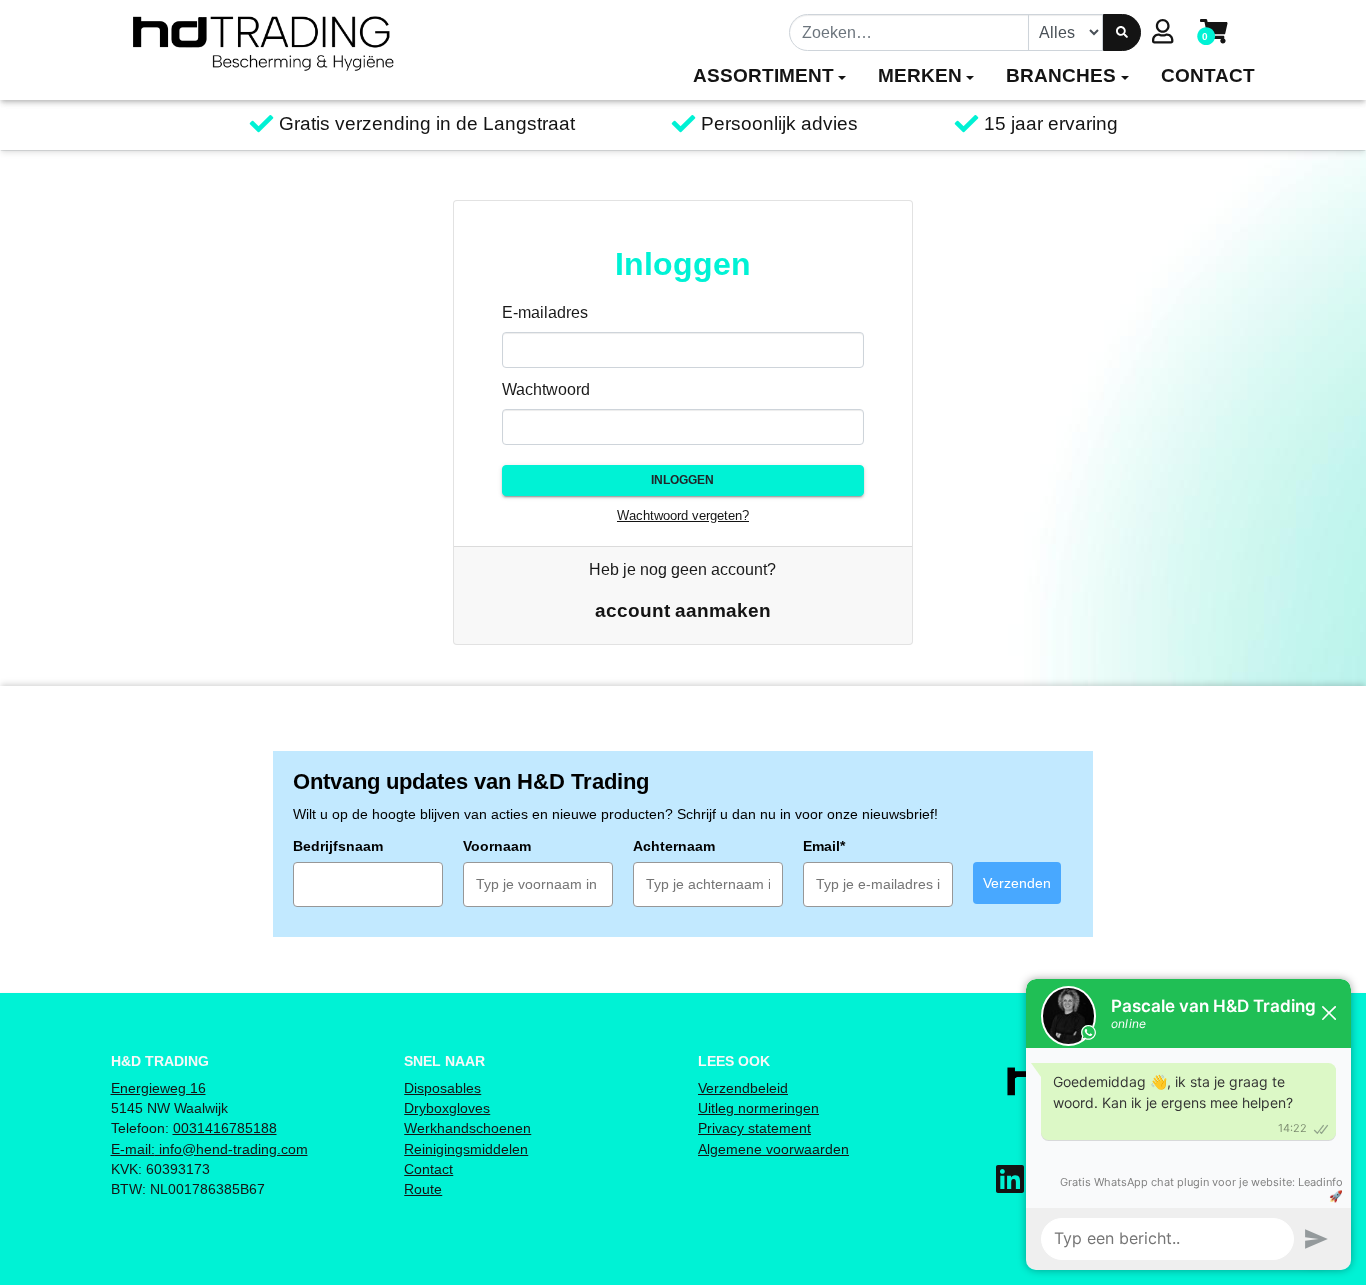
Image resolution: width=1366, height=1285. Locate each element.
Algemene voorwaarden (773, 1149)
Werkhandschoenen (467, 1128)
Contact (428, 1169)
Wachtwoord (546, 389)
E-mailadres (545, 312)
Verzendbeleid (743, 1088)
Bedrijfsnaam (338, 846)
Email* (824, 846)
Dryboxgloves (447, 1108)
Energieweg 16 (158, 1088)
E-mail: (133, 1149)
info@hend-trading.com (231, 1149)
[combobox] (909, 32)
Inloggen (682, 480)
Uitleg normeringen (758, 1108)
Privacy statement (754, 1128)
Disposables (442, 1088)
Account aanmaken (683, 610)
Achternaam (674, 846)
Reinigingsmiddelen (466, 1149)
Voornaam (497, 846)
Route (423, 1189)
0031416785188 (225, 1128)
